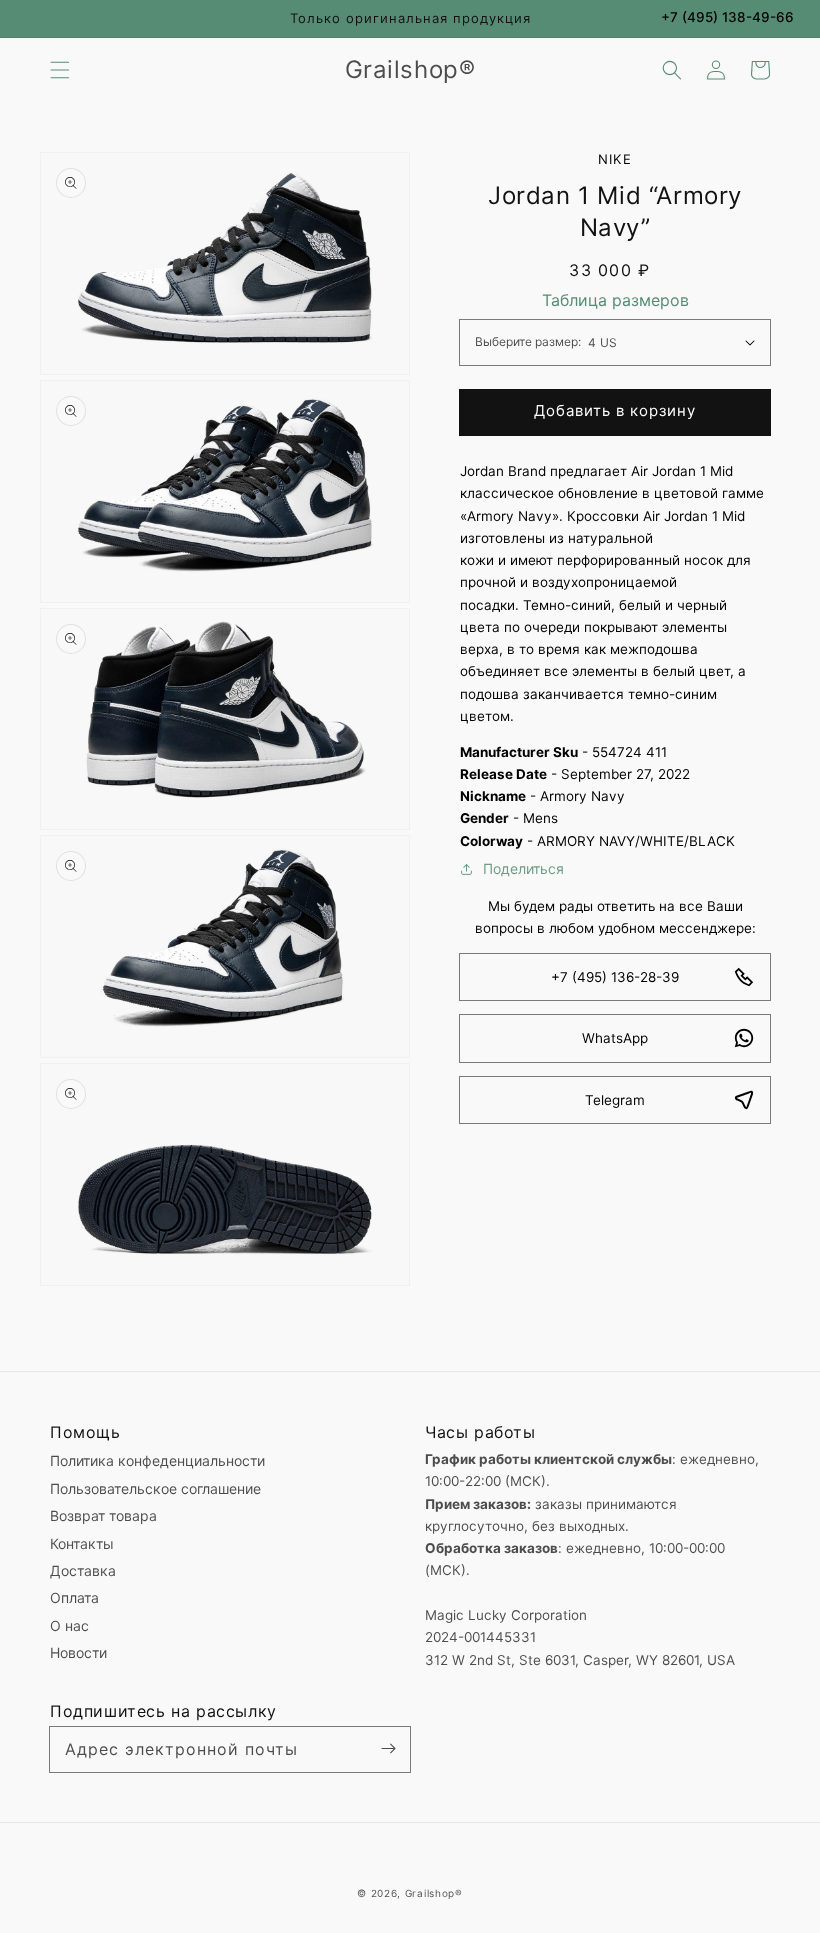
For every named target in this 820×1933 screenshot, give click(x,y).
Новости (78, 1652)
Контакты (82, 1543)
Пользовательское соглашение (155, 1488)
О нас (69, 1625)
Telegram (615, 1100)
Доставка (83, 1570)
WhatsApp (615, 1038)
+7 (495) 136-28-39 (615, 977)
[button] (60, 70)
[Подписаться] (388, 1749)
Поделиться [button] (523, 868)
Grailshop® (434, 1893)
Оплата (74, 1597)
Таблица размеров (615, 300)
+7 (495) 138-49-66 (727, 17)
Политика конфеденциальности (157, 1460)
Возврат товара (103, 1515)
